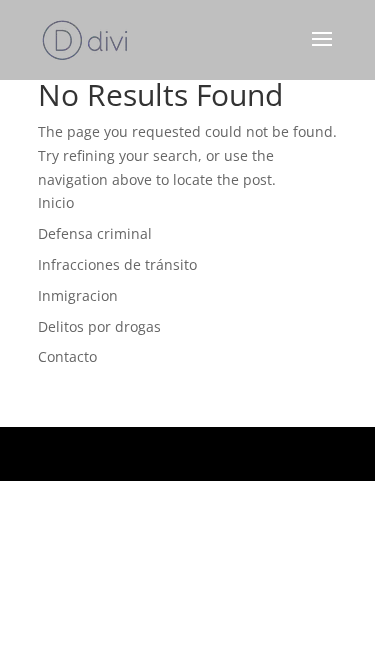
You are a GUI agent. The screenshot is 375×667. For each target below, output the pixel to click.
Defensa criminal (95, 233)
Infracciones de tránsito (117, 264)
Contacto (67, 356)
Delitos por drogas (99, 326)
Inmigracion (78, 295)
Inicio (56, 202)
